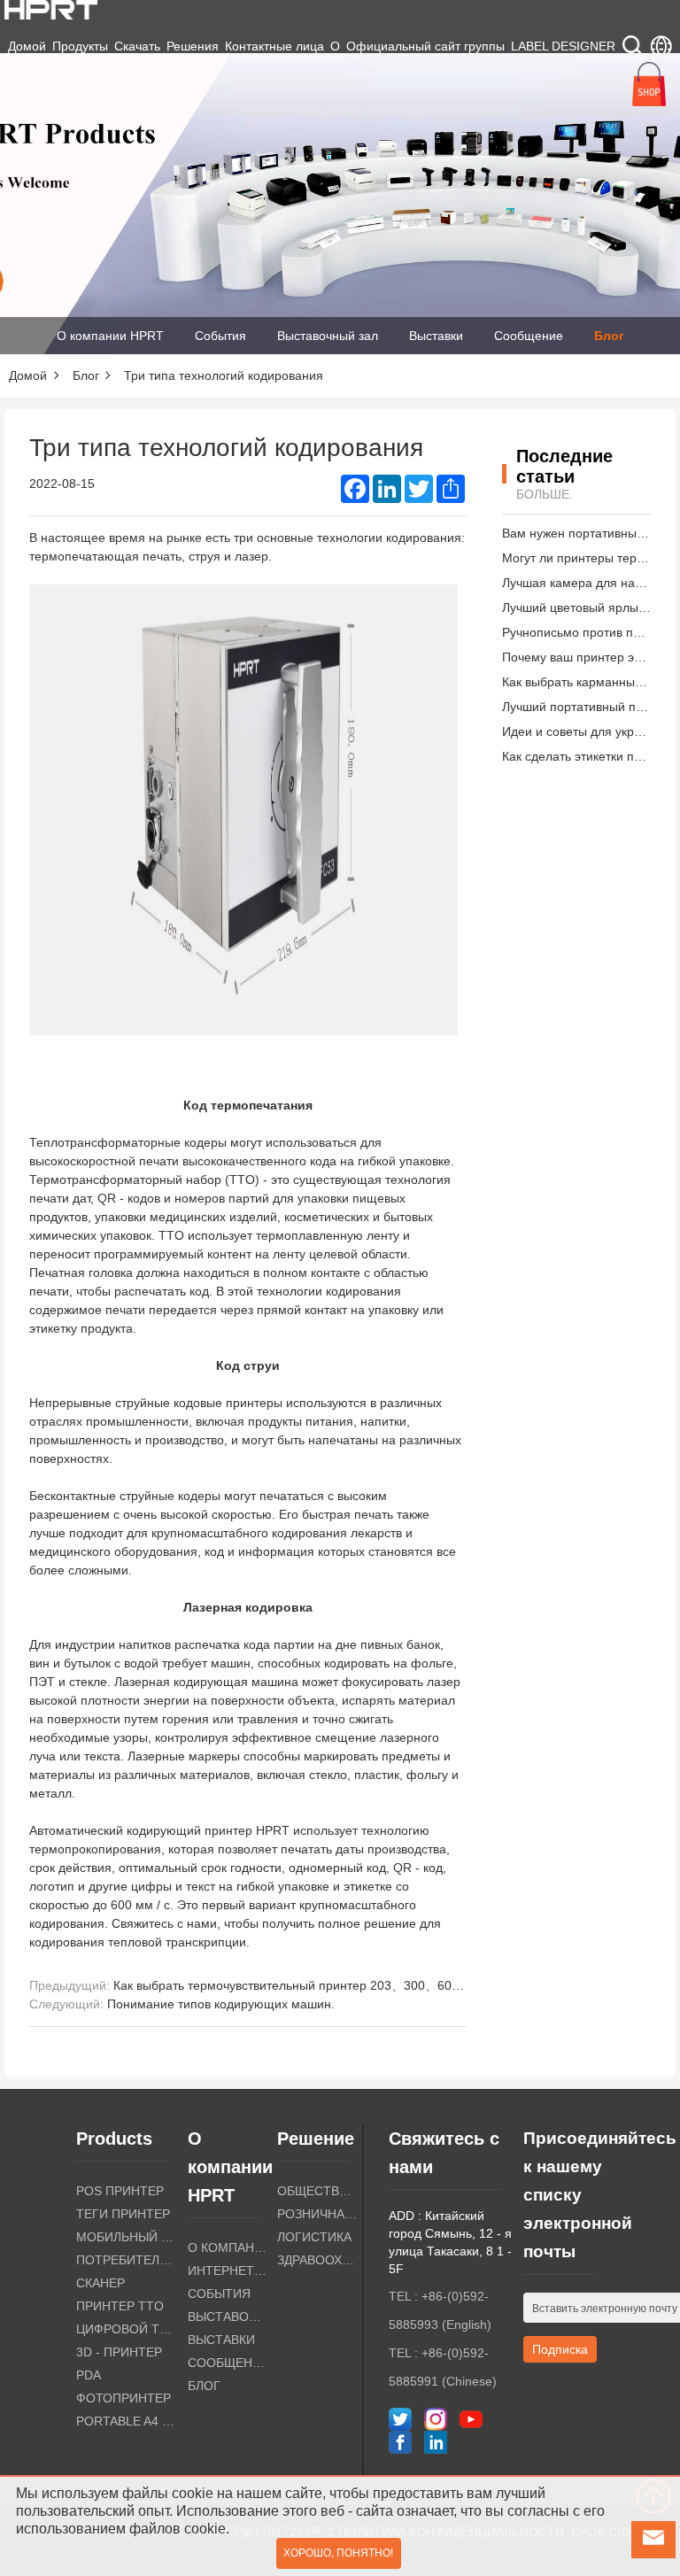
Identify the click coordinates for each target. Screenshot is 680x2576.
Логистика (314, 2237)
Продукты (80, 46)
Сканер (100, 2283)
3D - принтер (119, 2352)
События (220, 336)
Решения (193, 46)
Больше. (545, 494)
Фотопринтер (124, 2398)
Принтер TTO (120, 2306)
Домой (27, 46)
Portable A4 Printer (127, 2421)
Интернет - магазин (228, 2270)
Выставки (436, 336)
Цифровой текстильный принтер (127, 2329)
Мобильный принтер (127, 2237)
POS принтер (120, 2191)
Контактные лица (274, 46)
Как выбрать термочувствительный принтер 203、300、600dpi (294, 1985)
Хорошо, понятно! (338, 2553)
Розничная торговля (317, 2214)
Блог (609, 336)
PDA (89, 2375)
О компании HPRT (110, 336)
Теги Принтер (123, 2214)
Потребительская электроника (127, 2260)
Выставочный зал (328, 336)
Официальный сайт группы (425, 46)
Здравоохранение (317, 2260)
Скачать (137, 46)
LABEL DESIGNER (563, 46)
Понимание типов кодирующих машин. (221, 2004)
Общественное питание (317, 2191)
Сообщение (529, 336)
